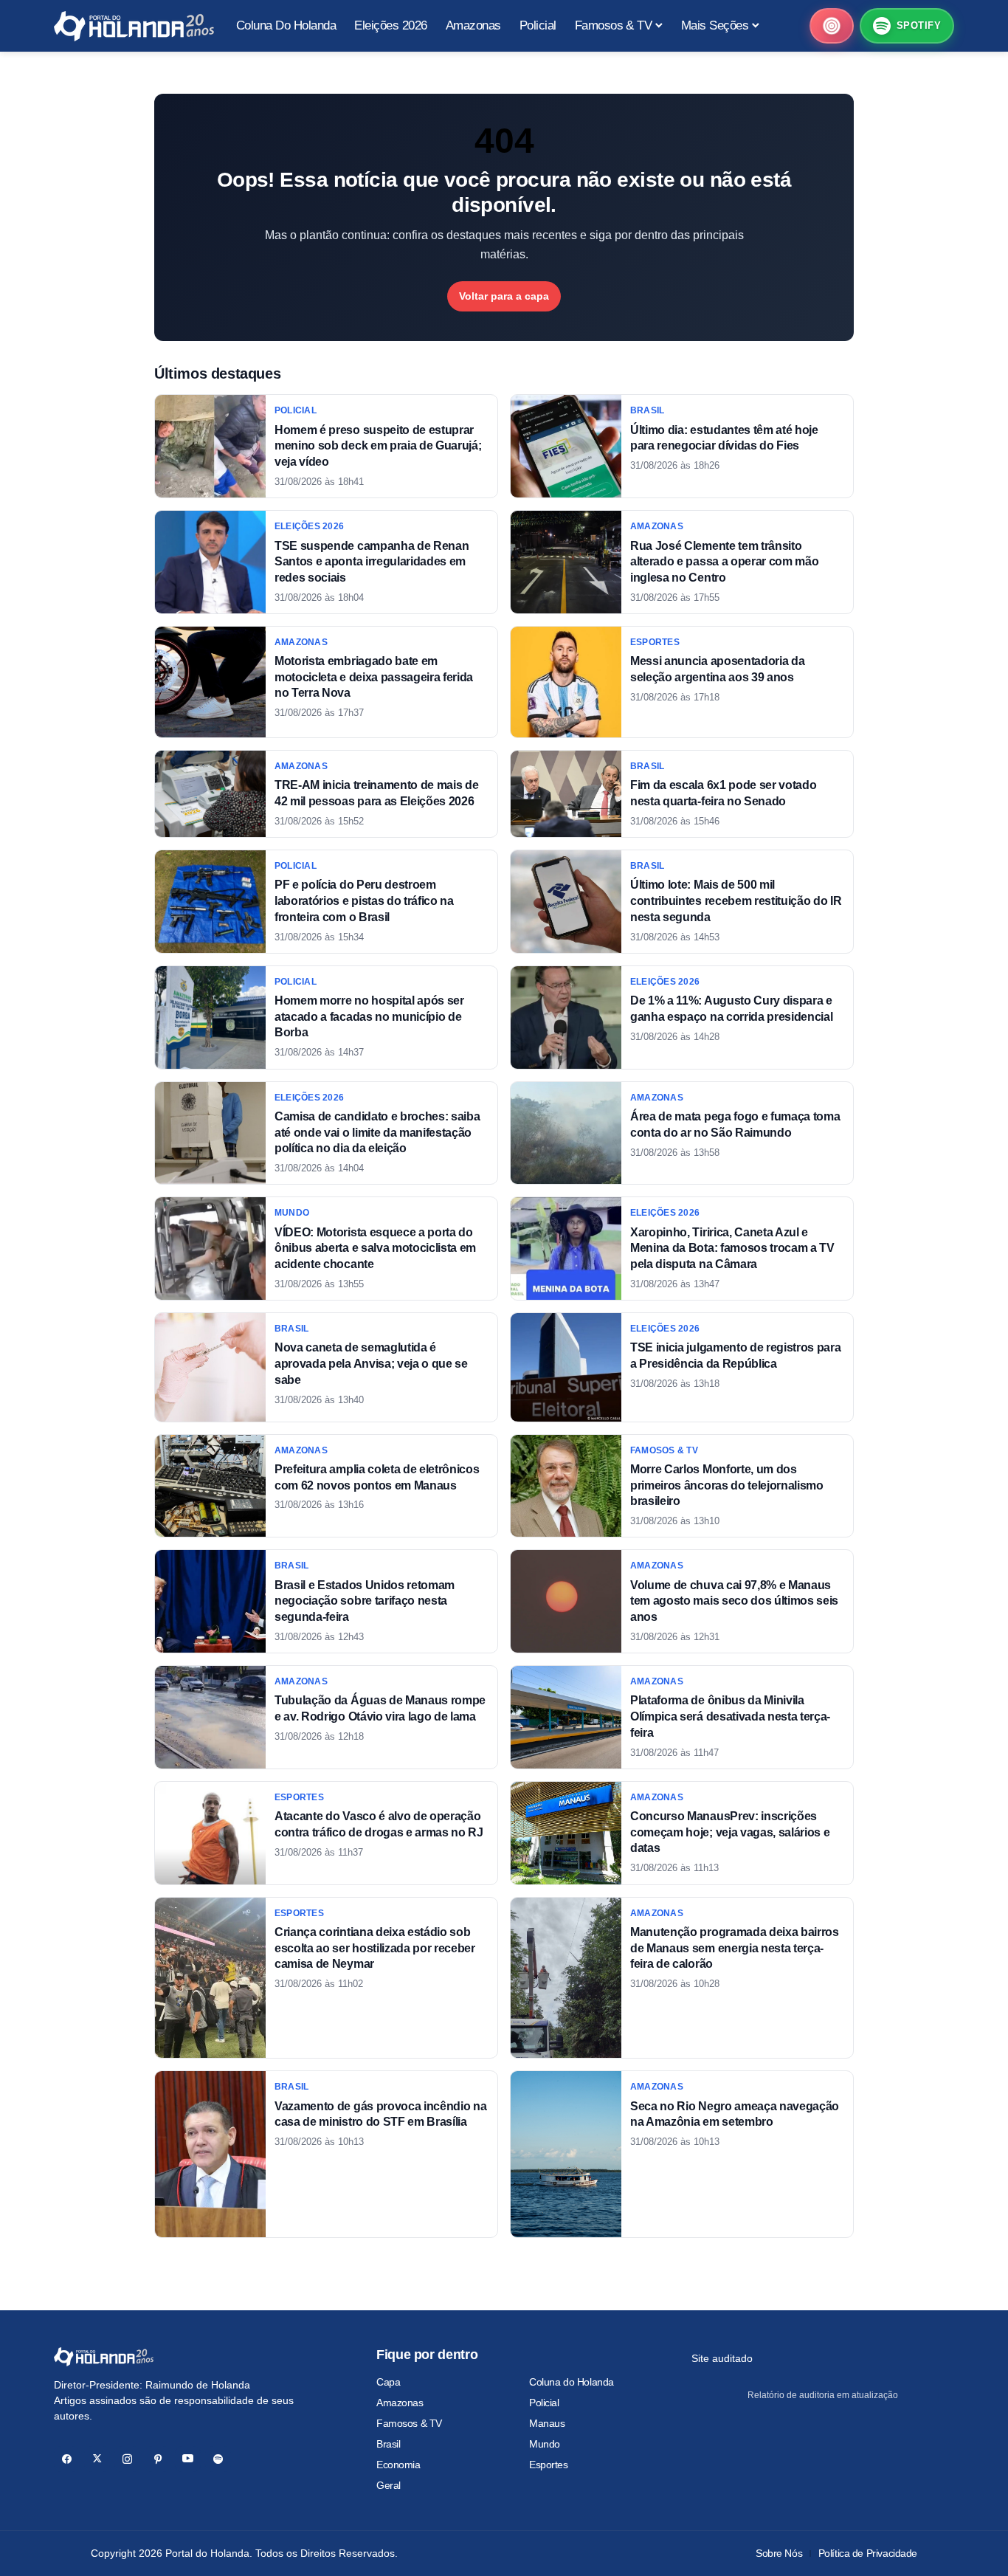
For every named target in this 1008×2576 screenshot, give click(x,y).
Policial (544, 2403)
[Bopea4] (134, 26)
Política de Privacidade (868, 2553)
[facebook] (67, 2459)
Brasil (388, 2444)
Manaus (547, 2423)
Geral (389, 2485)
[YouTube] (188, 2459)
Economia (398, 2465)
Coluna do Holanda (572, 2382)
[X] (97, 2459)
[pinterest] (158, 2459)
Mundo (545, 2444)
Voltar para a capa (504, 296)
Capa (388, 2382)
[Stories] (832, 26)
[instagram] (127, 2459)
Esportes (549, 2465)
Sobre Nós (779, 2553)
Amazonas (400, 2403)
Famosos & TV (409, 2423)
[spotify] (218, 2459)
